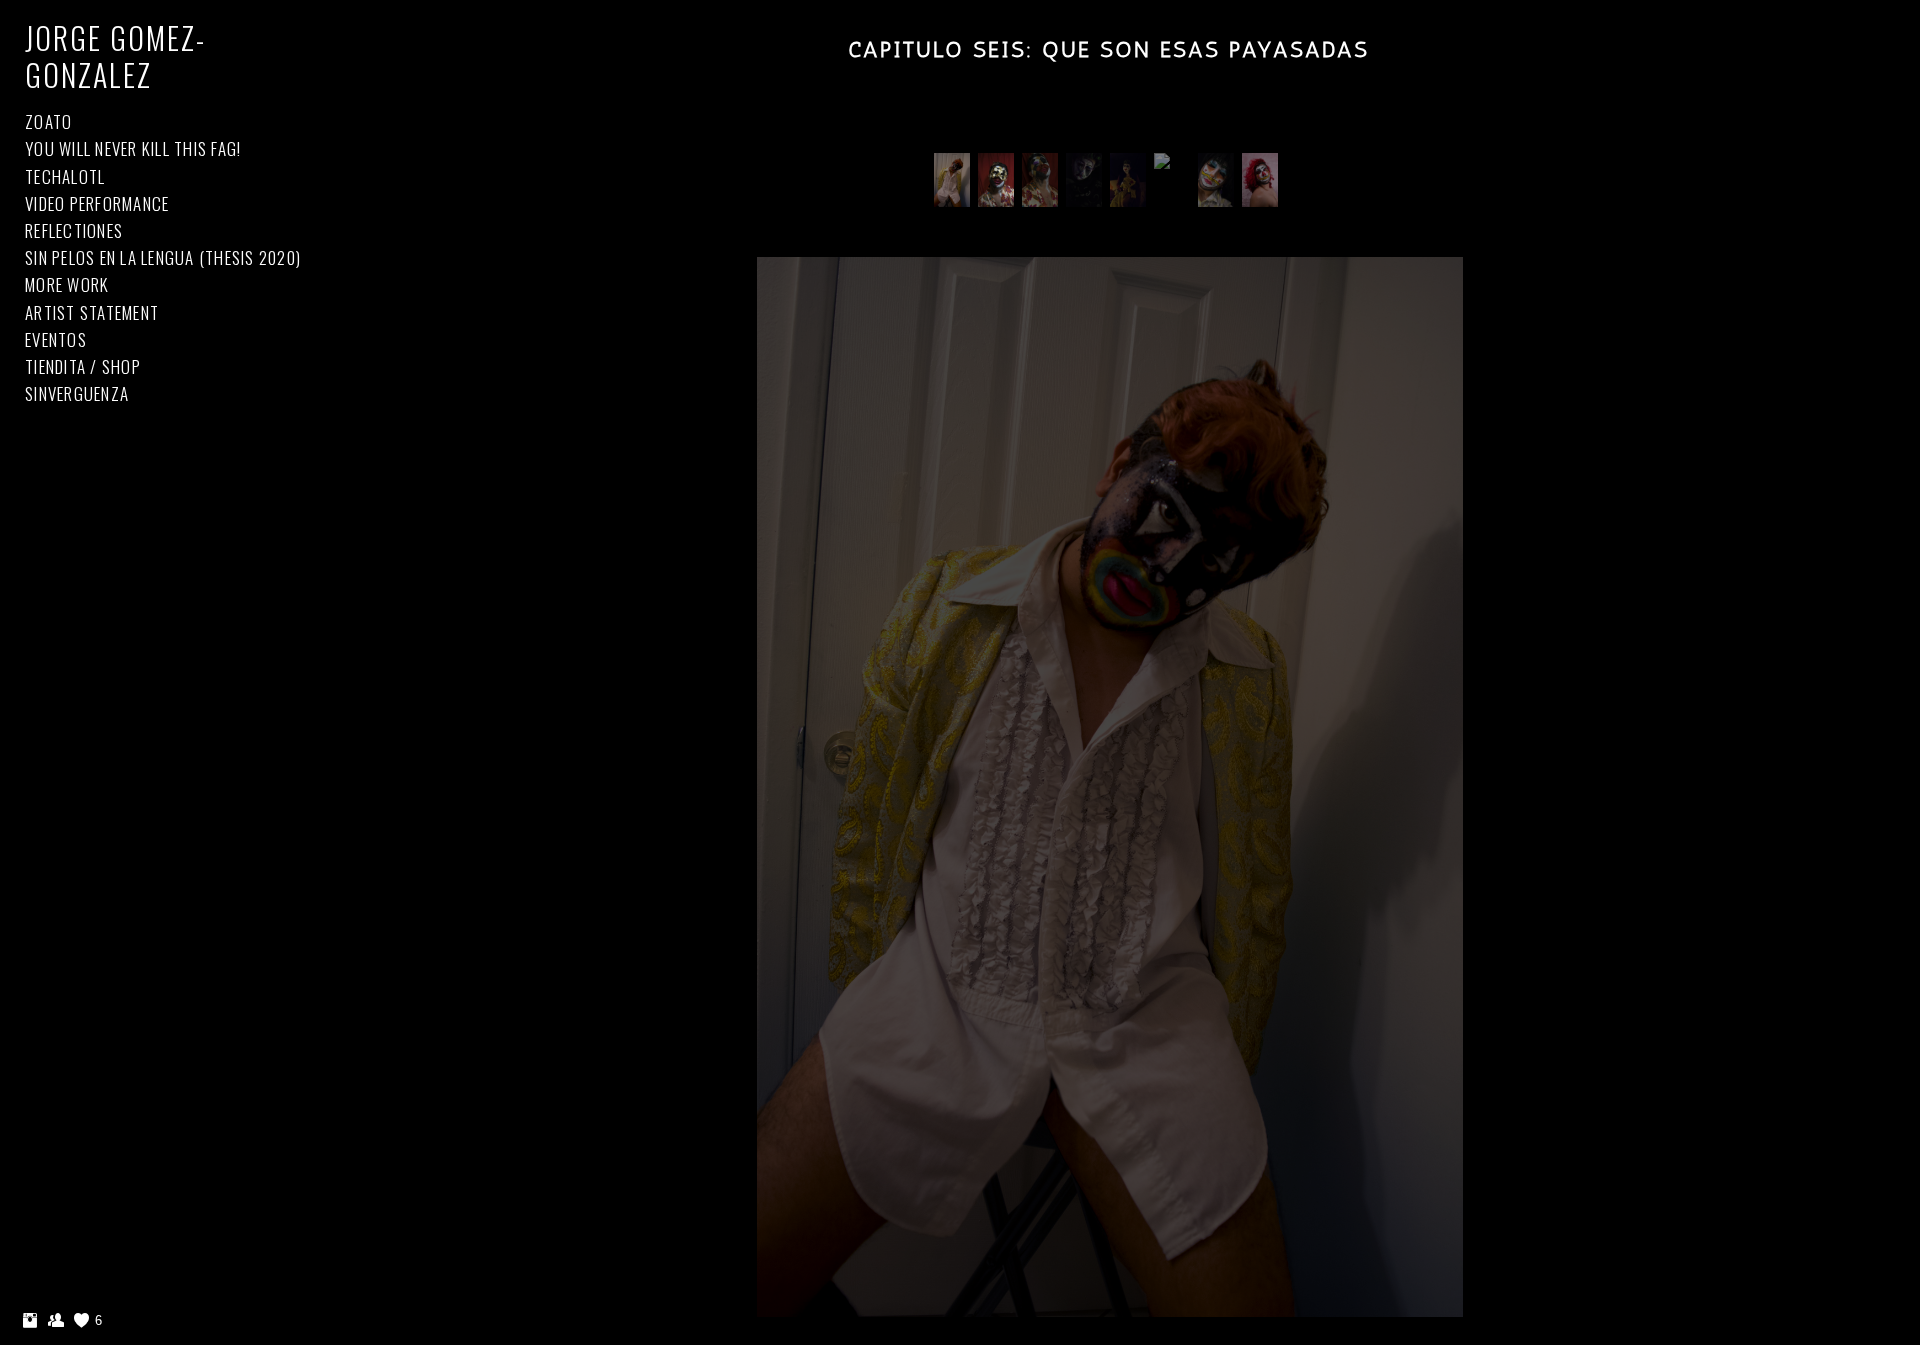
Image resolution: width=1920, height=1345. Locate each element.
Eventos (56, 339)
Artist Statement (92, 312)
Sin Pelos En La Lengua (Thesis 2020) (163, 257)
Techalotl (65, 176)
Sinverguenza (77, 393)
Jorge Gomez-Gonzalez (115, 56)
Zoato (48, 121)
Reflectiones (74, 230)
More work (67, 284)
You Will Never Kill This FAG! (133, 148)
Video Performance (97, 203)
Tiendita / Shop (83, 366)
